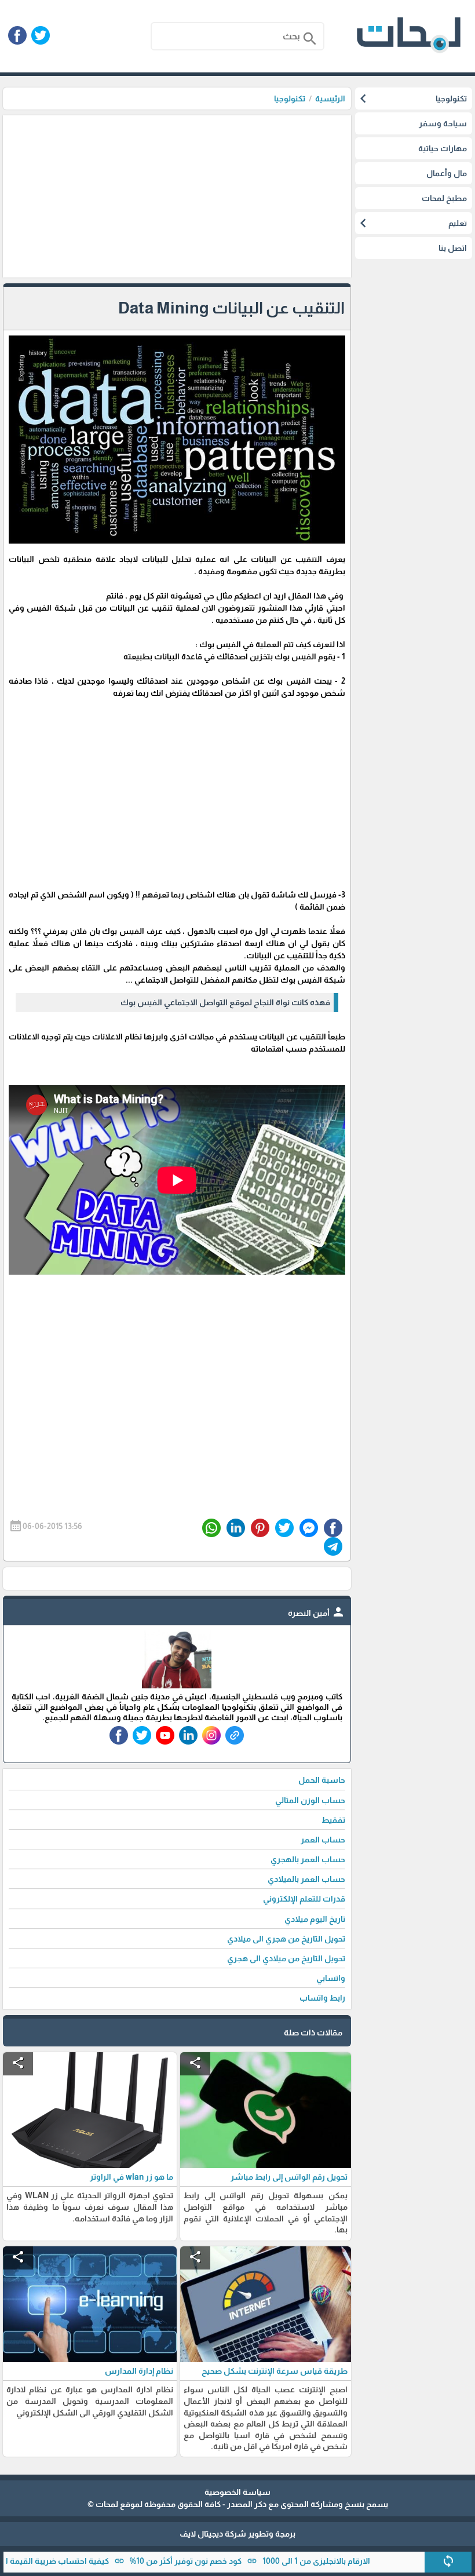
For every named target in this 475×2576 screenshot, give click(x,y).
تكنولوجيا (290, 98)
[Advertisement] (177, 196)
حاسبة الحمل (322, 1780)
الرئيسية (330, 98)
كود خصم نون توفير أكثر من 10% (230, 2561)
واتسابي (331, 1978)
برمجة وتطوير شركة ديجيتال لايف (237, 2534)
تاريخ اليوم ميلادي (315, 1919)
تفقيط (333, 1820)
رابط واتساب (322, 1998)
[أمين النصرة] (177, 1685)
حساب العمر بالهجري (308, 1859)
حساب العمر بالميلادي (306, 1879)
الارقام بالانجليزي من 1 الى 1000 (360, 2561)
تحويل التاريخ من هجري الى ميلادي (286, 1939)
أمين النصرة (317, 1613)
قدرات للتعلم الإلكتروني (304, 1899)
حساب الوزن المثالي (310, 1800)
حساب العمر (323, 1840)
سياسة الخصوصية (237, 2492)
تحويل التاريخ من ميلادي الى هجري (286, 1958)
